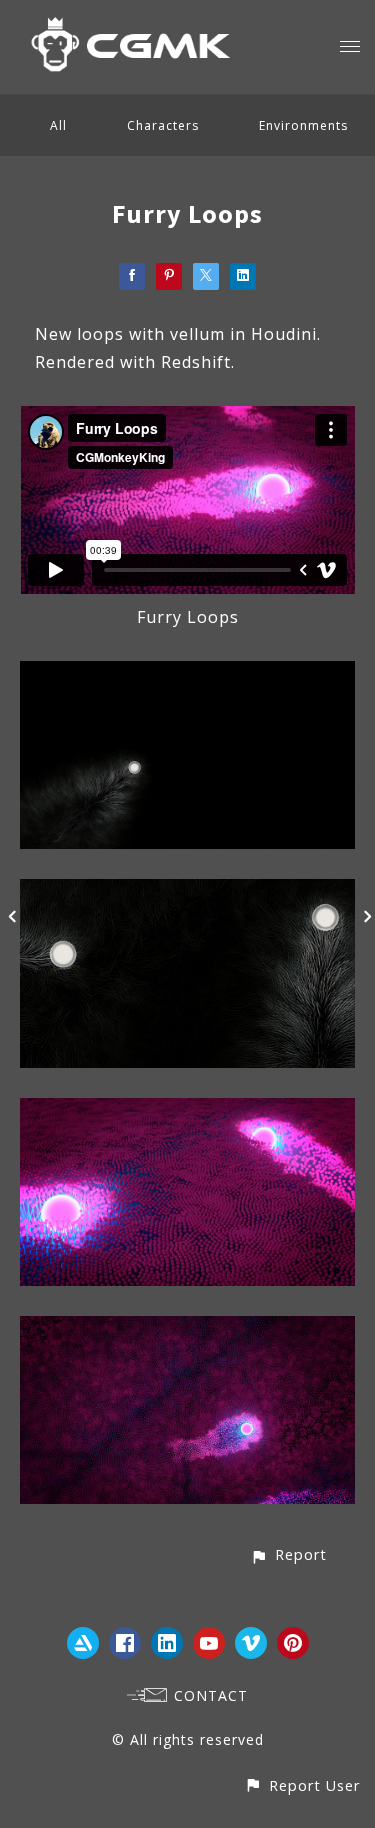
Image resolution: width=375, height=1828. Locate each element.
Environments (303, 125)
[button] (288, 1554)
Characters (163, 125)
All (58, 125)
